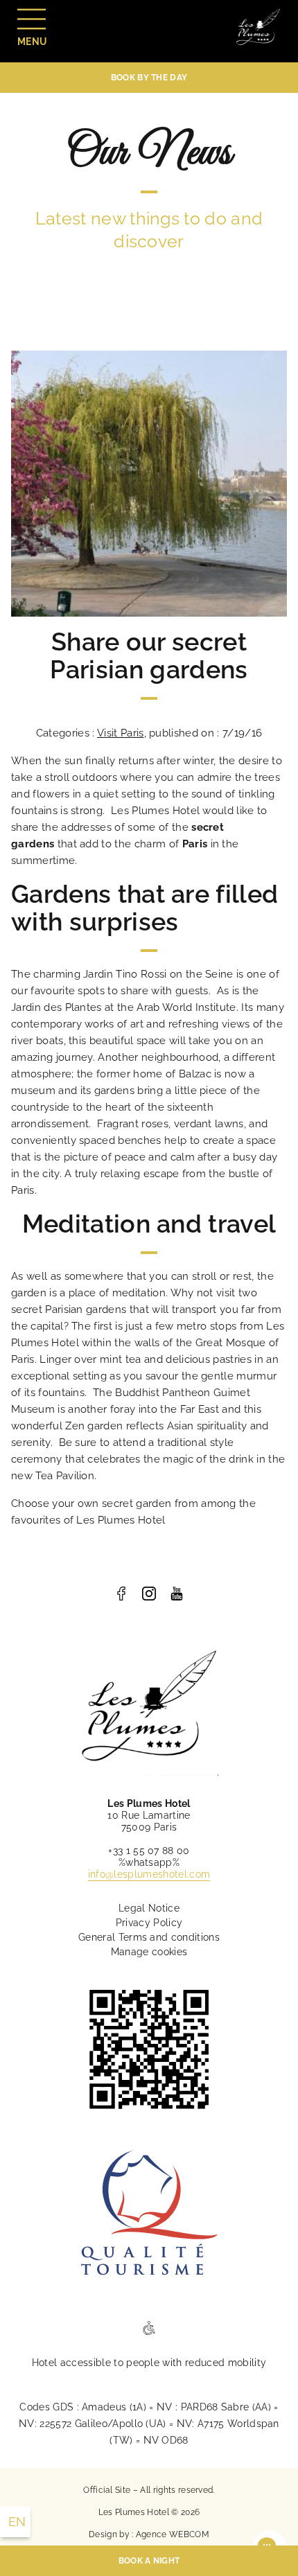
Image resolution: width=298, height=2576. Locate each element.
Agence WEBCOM (173, 2534)
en (17, 2522)
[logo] (121, 1594)
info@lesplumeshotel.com (149, 1874)
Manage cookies (149, 1952)
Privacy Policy (149, 1923)
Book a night (149, 2561)
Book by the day (149, 78)
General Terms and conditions (149, 1937)
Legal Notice (149, 1908)
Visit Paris (121, 733)
